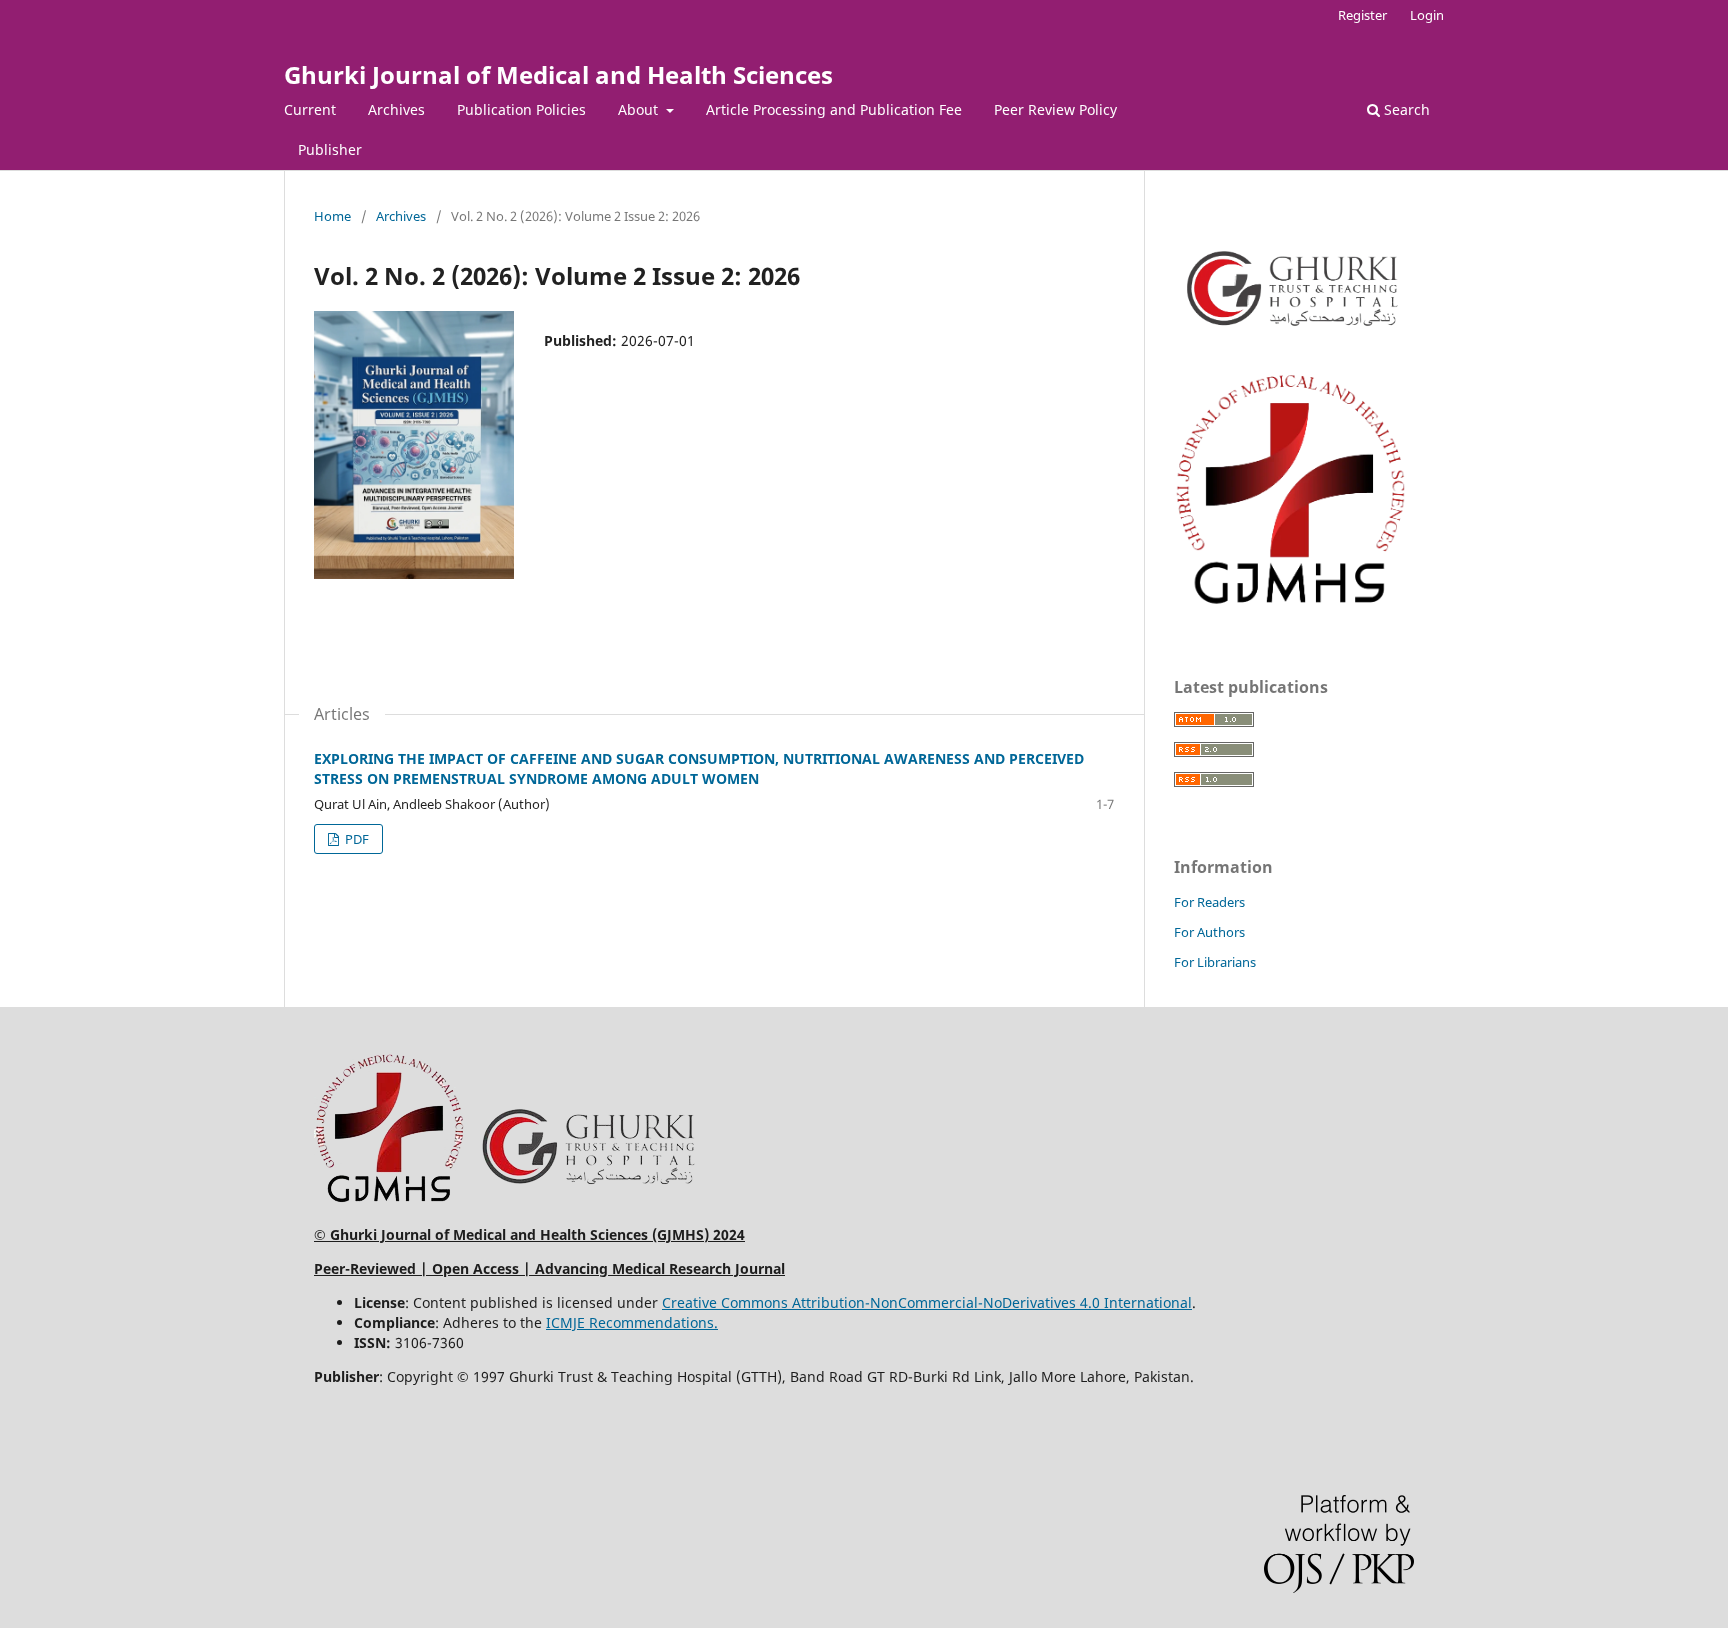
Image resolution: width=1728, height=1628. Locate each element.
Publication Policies (521, 109)
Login (1427, 15)
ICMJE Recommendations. (632, 1322)
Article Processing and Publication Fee (834, 109)
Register (1362, 15)
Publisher (330, 149)
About (640, 109)
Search (1405, 109)
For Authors (1209, 932)
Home (332, 216)
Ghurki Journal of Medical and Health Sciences (558, 74)
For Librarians (1215, 962)
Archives (396, 109)
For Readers (1209, 902)
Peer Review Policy (1055, 109)
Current (310, 109)
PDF (355, 839)
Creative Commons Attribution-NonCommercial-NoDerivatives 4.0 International (927, 1302)
